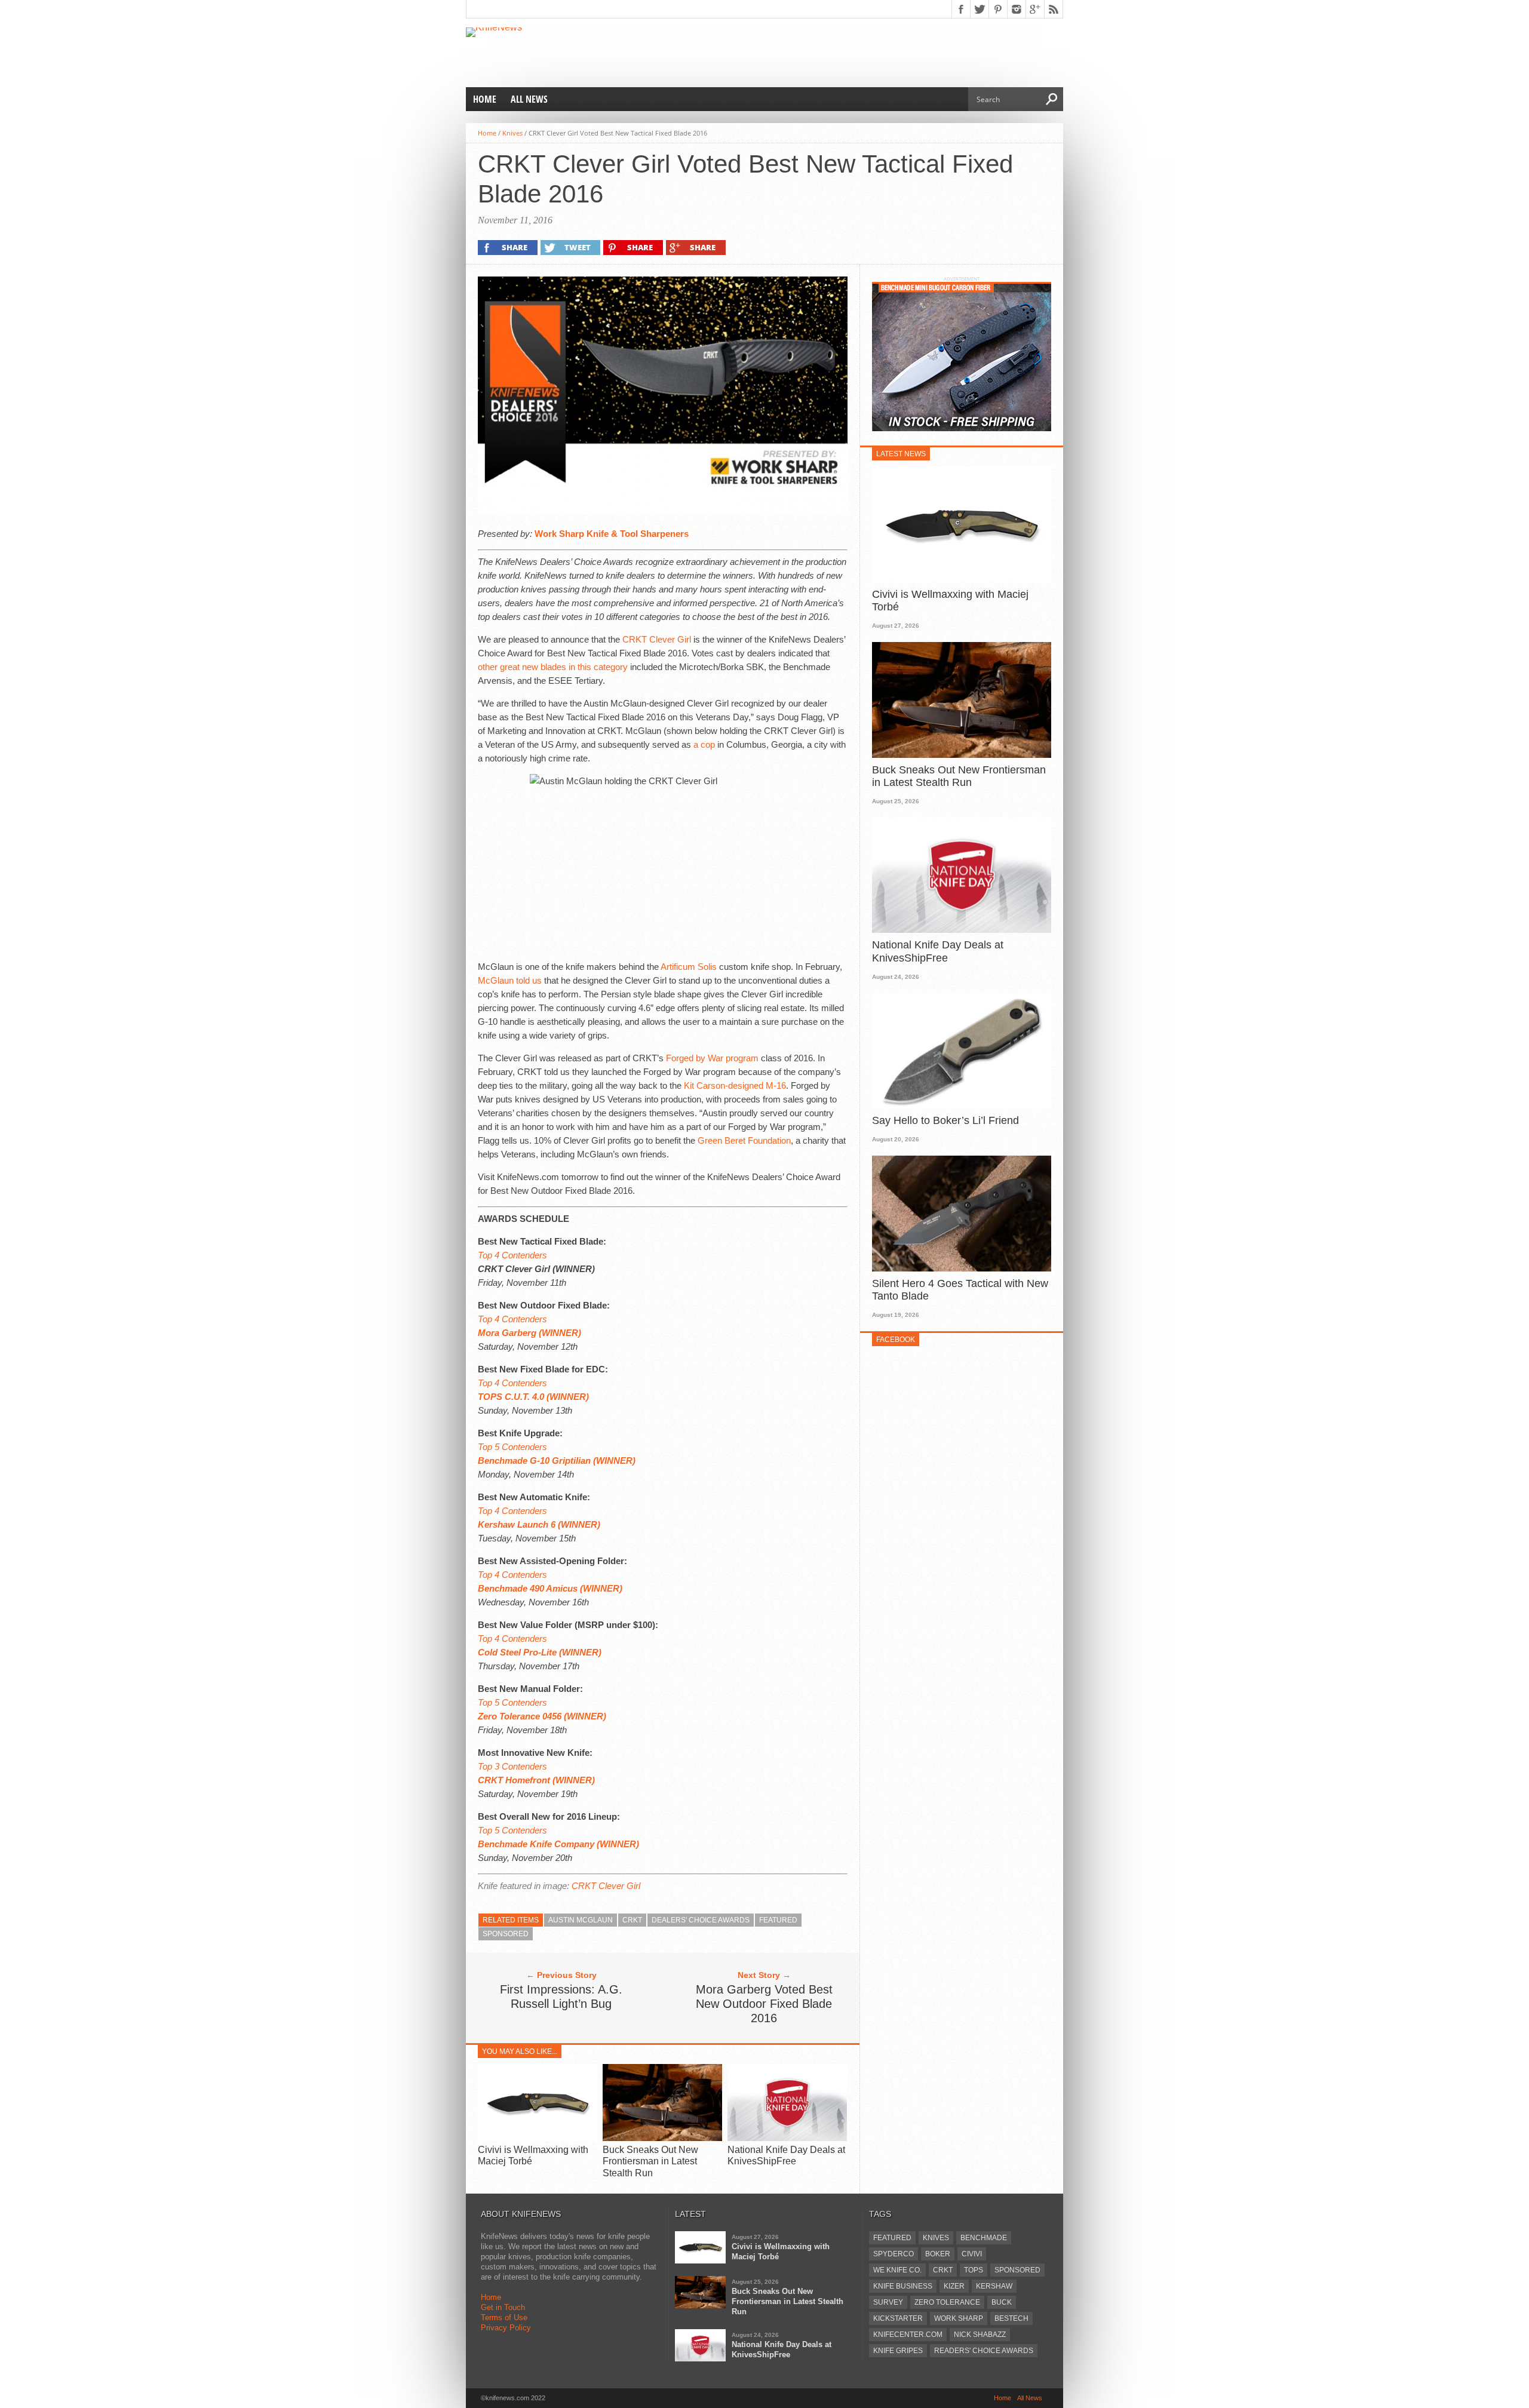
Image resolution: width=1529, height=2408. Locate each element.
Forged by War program (712, 1058)
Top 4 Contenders (512, 1255)
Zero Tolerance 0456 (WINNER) (542, 1716)
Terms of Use (504, 2318)
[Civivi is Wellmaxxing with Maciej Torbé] (538, 2138)
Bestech (1011, 2318)
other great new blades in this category (553, 667)
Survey (888, 2302)
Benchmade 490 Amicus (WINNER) (550, 1588)
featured (778, 1920)
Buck (1002, 2302)
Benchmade (984, 2238)
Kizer (954, 2286)
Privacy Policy (506, 2328)
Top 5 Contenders (512, 1447)
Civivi (972, 2254)
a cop (704, 744)
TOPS (974, 2270)
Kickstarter (898, 2318)
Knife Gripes (898, 2351)
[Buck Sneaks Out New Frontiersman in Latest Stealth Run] (662, 2138)
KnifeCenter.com (908, 2335)
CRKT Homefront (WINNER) (536, 1780)
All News (529, 99)
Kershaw (994, 2286)
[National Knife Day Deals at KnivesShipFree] (787, 2138)
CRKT (632, 1920)
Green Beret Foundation (744, 1140)
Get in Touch (503, 2307)
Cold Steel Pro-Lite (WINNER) (540, 1652)
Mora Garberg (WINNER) (529, 1333)
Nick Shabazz (980, 2335)
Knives (512, 133)
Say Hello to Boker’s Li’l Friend (945, 1120)
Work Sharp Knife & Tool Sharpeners (612, 534)
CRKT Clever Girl (657, 639)
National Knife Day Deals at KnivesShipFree (938, 951)
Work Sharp (959, 2318)
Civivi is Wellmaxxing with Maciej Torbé (950, 601)
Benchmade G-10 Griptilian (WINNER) (557, 1461)
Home (485, 99)
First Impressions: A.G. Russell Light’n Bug (561, 1997)
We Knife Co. (897, 2270)
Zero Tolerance (947, 2302)
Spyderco (894, 2254)
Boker (938, 2254)
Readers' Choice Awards (984, 2351)
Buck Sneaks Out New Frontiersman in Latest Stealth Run (650, 2161)
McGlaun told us (510, 980)
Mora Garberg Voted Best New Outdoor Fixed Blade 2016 (764, 2004)
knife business (903, 2286)
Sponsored (506, 1934)
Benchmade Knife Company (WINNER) (558, 1844)
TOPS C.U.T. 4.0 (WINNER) (533, 1397)
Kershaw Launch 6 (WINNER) (539, 1524)
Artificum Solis (689, 967)
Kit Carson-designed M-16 (735, 1085)
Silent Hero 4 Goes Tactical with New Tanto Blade (960, 1290)
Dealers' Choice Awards (701, 1920)
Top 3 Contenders (512, 1766)
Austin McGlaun (581, 1920)
